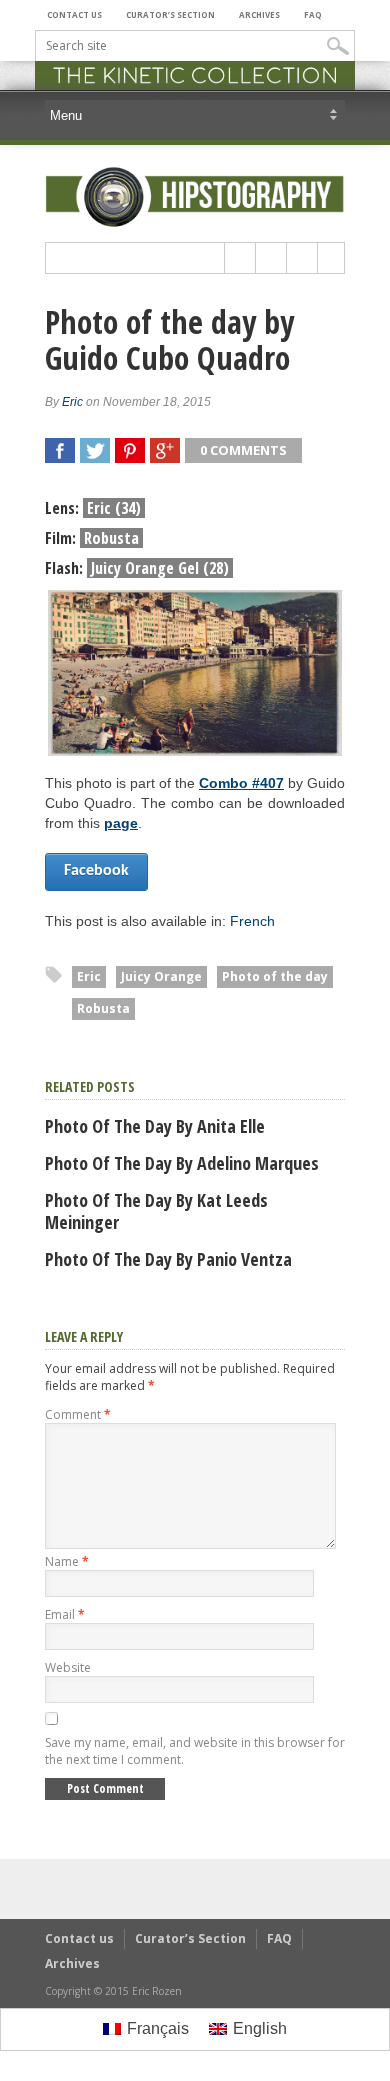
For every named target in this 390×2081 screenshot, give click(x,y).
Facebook (96, 871)
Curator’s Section (170, 14)
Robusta (103, 1008)
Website (68, 1667)
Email (65, 1614)
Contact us (74, 14)
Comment (78, 1414)
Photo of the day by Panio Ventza (168, 1259)
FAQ (313, 14)
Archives (259, 14)
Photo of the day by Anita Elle (155, 1126)
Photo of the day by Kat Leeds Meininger (156, 1211)
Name (67, 1561)
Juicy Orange (161, 976)
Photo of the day (275, 976)
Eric (72, 402)
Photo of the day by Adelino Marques (182, 1163)
